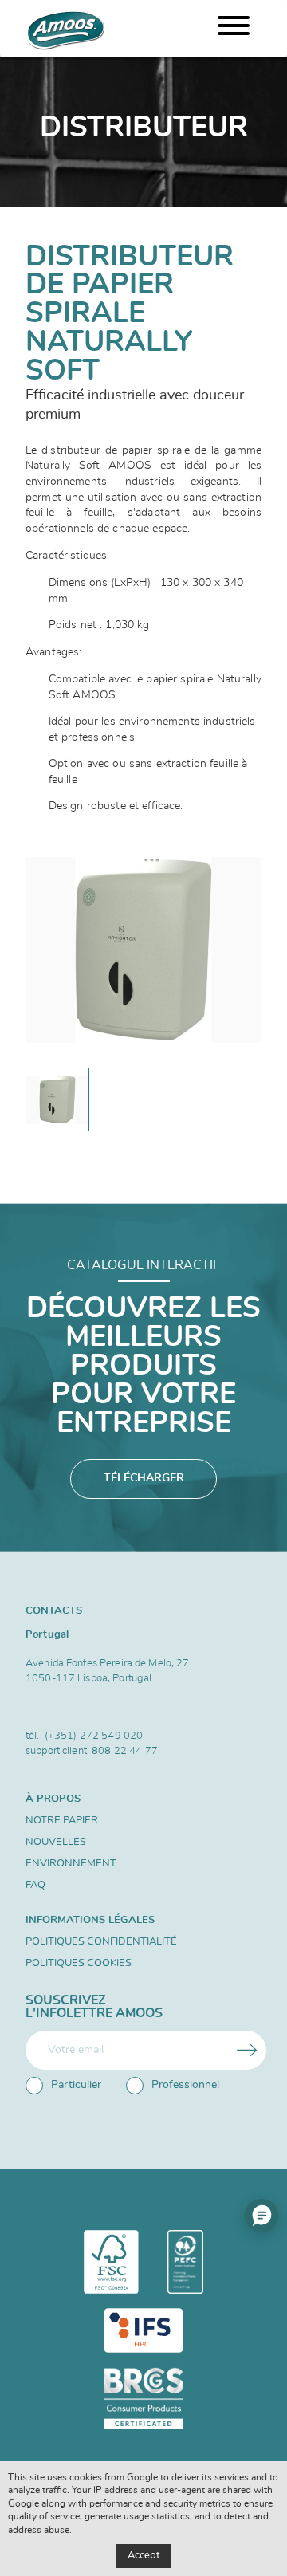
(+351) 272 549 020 (94, 1736)
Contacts (54, 1610)
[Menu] (234, 29)
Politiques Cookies (79, 1963)
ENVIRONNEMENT (71, 1864)
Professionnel (185, 2085)
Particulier (76, 2085)
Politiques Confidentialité (101, 1942)
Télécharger (144, 1478)
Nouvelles (56, 1842)
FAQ (35, 1885)
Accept (143, 2556)
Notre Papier (62, 1821)
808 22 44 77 (125, 1751)
